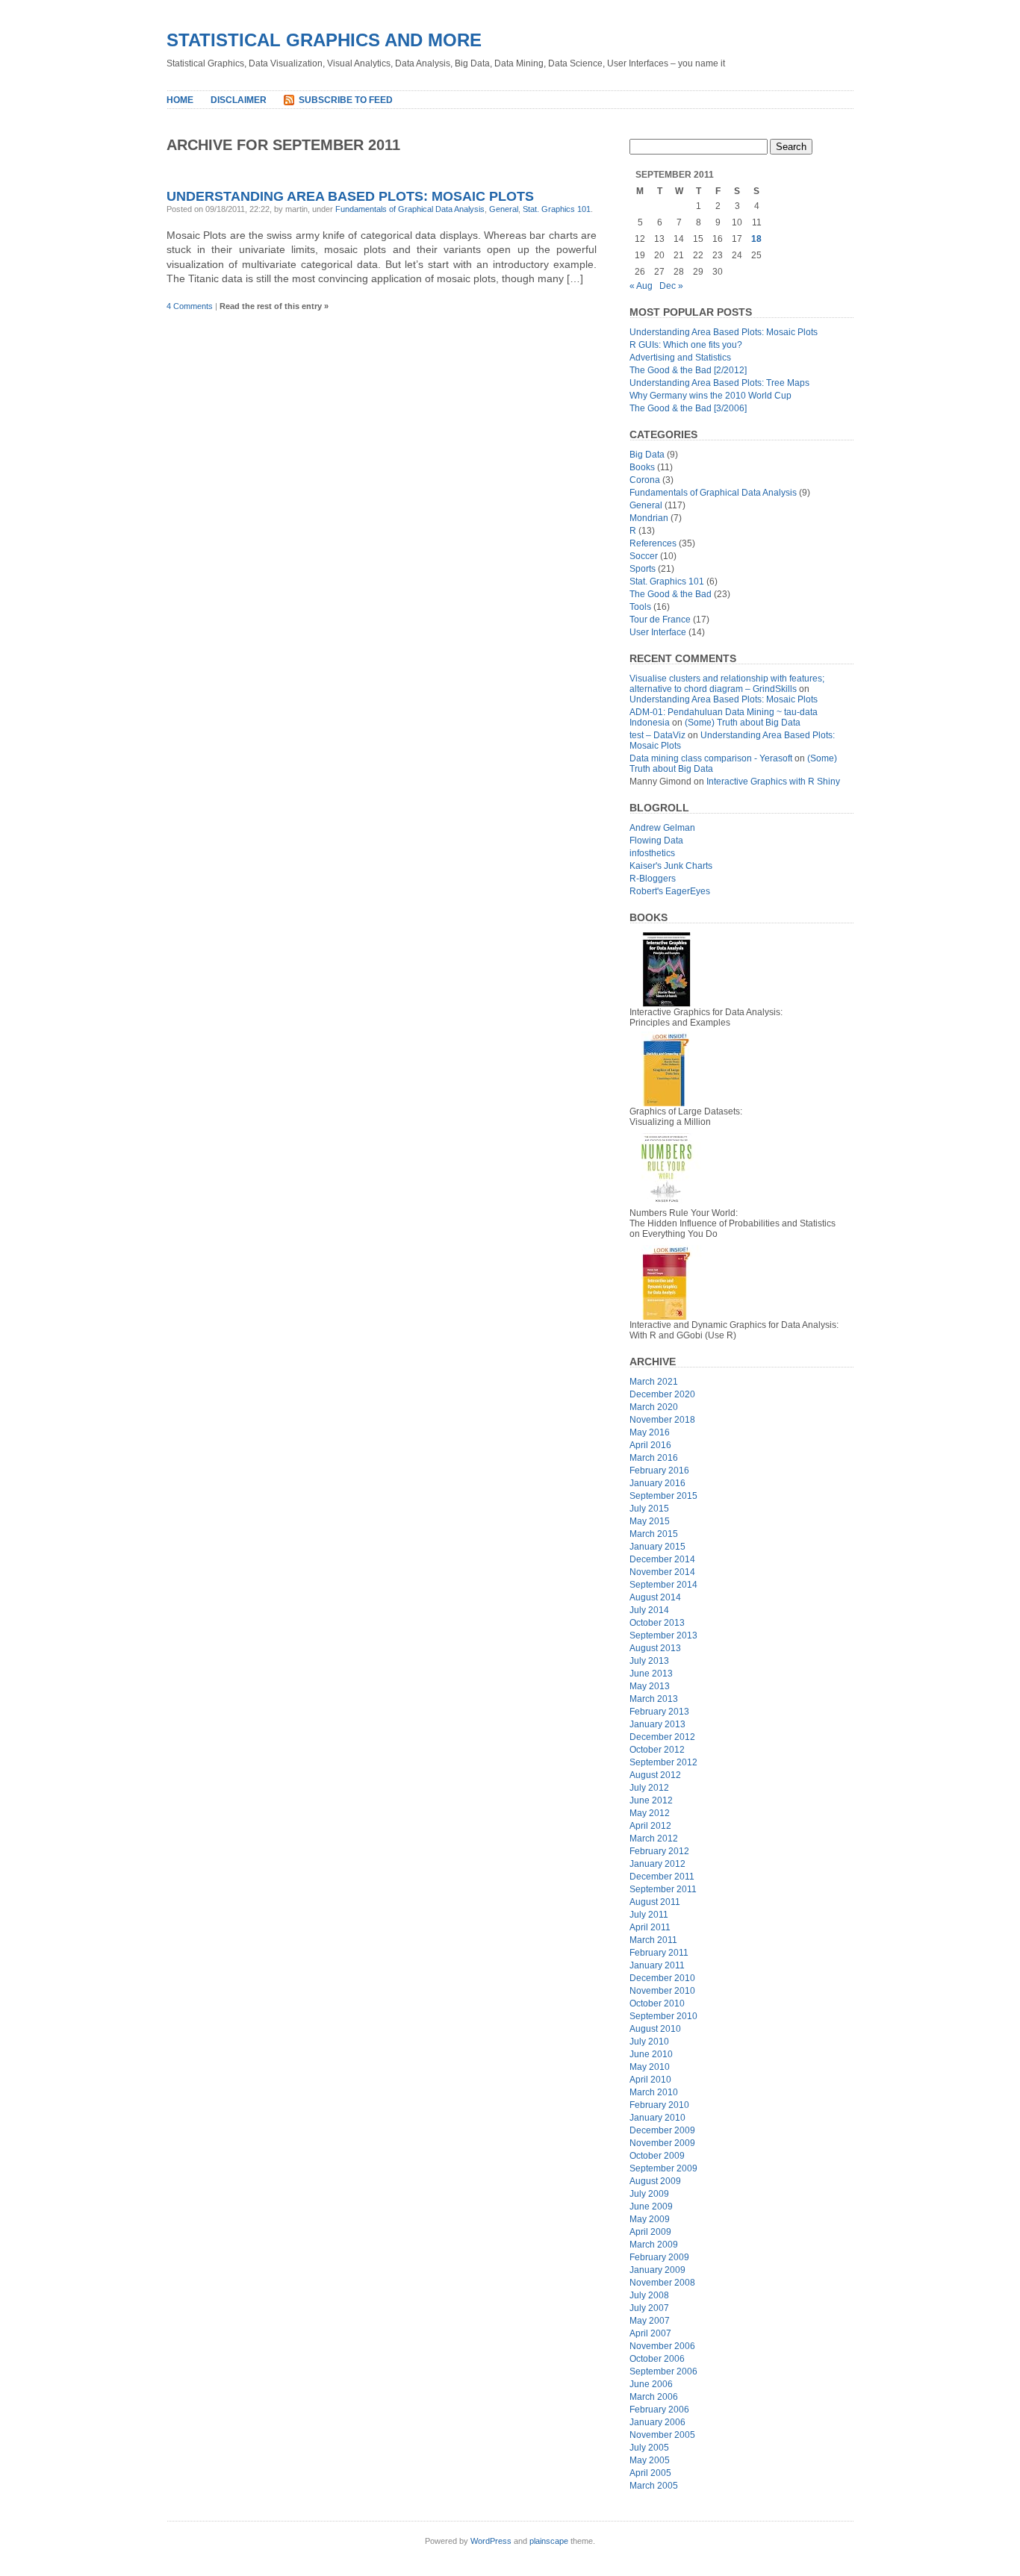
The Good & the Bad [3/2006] (688, 408)
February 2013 (659, 1712)
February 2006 (659, 2410)
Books (642, 467)
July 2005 (649, 2448)
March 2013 (654, 1699)
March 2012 (654, 1839)
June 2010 (651, 2054)
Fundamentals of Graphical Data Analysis (410, 209)
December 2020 (662, 1394)
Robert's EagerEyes (670, 891)
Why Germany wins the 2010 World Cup (710, 396)
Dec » (671, 286)
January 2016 (657, 1483)
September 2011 (663, 1889)
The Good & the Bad (671, 594)
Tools (640, 607)
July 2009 (649, 2194)
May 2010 (650, 2067)
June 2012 (651, 1800)
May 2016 (650, 1432)
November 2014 (662, 1572)
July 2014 (649, 1610)
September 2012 (663, 1762)
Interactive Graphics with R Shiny (773, 782)
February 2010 (659, 2105)
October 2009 (657, 2156)
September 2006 (663, 2371)
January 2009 (657, 2270)
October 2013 (657, 1623)
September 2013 (663, 1635)
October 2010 (657, 2003)
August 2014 (655, 1597)
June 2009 (651, 2207)
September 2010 (663, 2016)
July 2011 (649, 1915)
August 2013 (655, 1648)
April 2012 (650, 1826)
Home (180, 100)
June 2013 (651, 1674)
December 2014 (662, 1559)
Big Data (647, 455)
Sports (643, 569)
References (653, 543)
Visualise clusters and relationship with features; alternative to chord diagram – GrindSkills (727, 684)
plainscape (549, 2541)
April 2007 (650, 2333)
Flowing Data (656, 841)
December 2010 (662, 1978)
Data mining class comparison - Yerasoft (711, 758)
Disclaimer (239, 100)
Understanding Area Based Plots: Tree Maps (719, 383)
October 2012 (657, 1750)
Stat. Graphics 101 (557, 209)
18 (756, 239)
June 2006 (651, 2384)
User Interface (658, 632)
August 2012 (655, 1775)
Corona (645, 480)
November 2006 (662, 2346)
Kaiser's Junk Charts (671, 866)
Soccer (644, 556)
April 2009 (650, 2232)
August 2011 (655, 1902)
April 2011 (650, 1927)
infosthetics (652, 853)
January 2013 (657, 1724)
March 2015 (654, 1534)
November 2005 (662, 2435)
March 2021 (654, 1382)
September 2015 (663, 1496)
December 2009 (662, 2130)
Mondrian (649, 518)
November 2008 (662, 2283)
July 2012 (649, 1788)
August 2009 (655, 2181)
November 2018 (662, 1420)
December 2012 (662, 1737)
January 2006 (657, 2422)
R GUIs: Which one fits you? (686, 345)
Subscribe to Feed (346, 100)
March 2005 (654, 2486)
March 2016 (654, 1458)
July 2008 (649, 2295)
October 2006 (657, 2359)
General (504, 209)
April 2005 (650, 2473)
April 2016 (650, 1445)
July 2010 (649, 2042)
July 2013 (649, 1661)
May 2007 (650, 2321)
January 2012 (657, 1864)
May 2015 (650, 1521)
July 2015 (649, 1509)
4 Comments (190, 306)
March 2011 (653, 1940)
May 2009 (650, 2219)
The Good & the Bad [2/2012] (688, 370)
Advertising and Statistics (680, 358)
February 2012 (659, 1851)
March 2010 (654, 2092)
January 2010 (657, 2118)
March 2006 (654, 2397)
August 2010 (655, 2029)
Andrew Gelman (662, 828)
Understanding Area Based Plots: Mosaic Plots (350, 196)
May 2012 (650, 1813)
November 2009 (662, 2143)
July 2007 (649, 2308)
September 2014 (663, 1585)
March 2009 (654, 2245)
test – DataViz (657, 735)
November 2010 (662, 1991)
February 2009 (659, 2257)
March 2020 (654, 1407)
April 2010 (650, 2080)
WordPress (491, 2541)
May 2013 (650, 1686)
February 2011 (659, 1953)
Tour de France (660, 620)
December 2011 (662, 1877)
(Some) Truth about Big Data (743, 723)
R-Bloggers (653, 879)
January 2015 (657, 1547)
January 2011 (657, 1965)
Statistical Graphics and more (324, 40)
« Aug (641, 286)
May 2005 (650, 2460)
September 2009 (663, 2168)
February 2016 (659, 1471)
